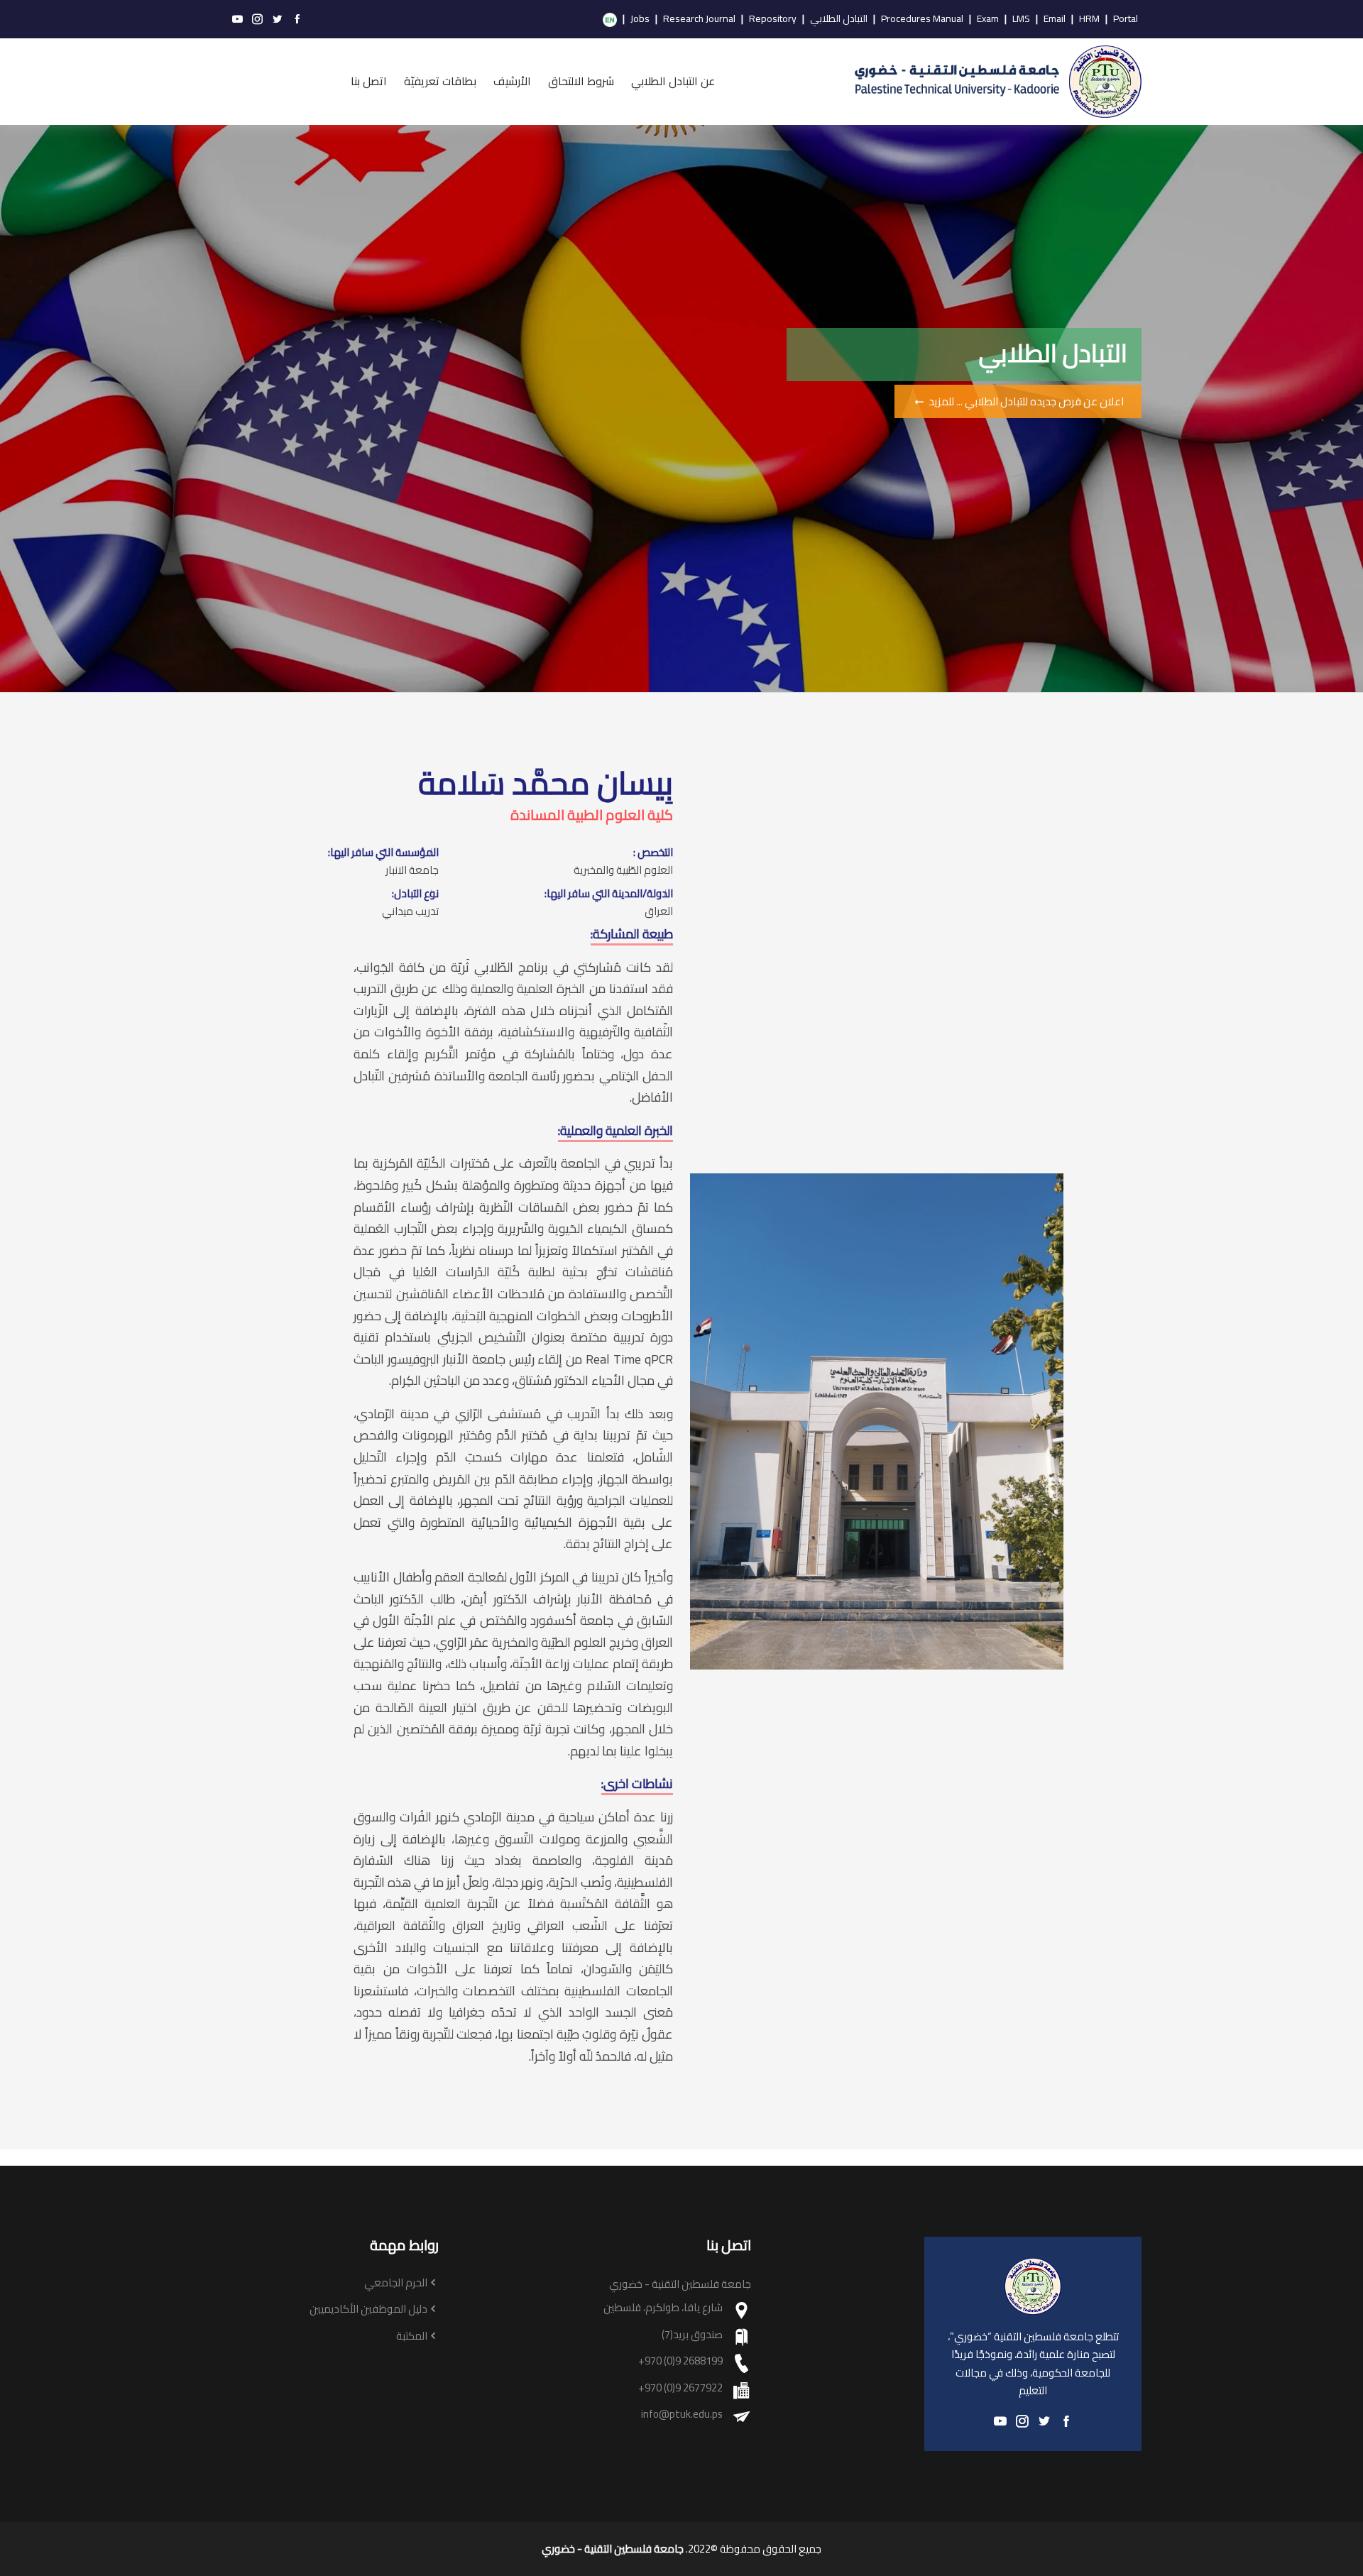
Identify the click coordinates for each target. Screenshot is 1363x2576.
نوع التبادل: (415, 894)
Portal (1126, 19)
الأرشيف (512, 81)
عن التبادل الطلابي (673, 81)
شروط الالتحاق (581, 81)
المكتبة (412, 2336)
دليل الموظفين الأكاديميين (368, 2309)
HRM (1089, 19)
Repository (773, 19)
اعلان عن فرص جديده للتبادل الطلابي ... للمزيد (1025, 401)
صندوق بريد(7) (692, 2335)
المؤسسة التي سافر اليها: (383, 853)
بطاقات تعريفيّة (440, 81)
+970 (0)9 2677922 (680, 2388)
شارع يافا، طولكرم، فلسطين (663, 2308)
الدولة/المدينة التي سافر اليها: (609, 894)
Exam (988, 19)
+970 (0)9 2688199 (680, 2361)
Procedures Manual (922, 19)
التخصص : (653, 853)
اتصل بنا (369, 81)
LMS (1021, 19)
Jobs (640, 19)
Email (1055, 19)
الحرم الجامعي (396, 2283)
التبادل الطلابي (839, 19)
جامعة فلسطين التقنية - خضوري (613, 2549)
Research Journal (699, 19)
